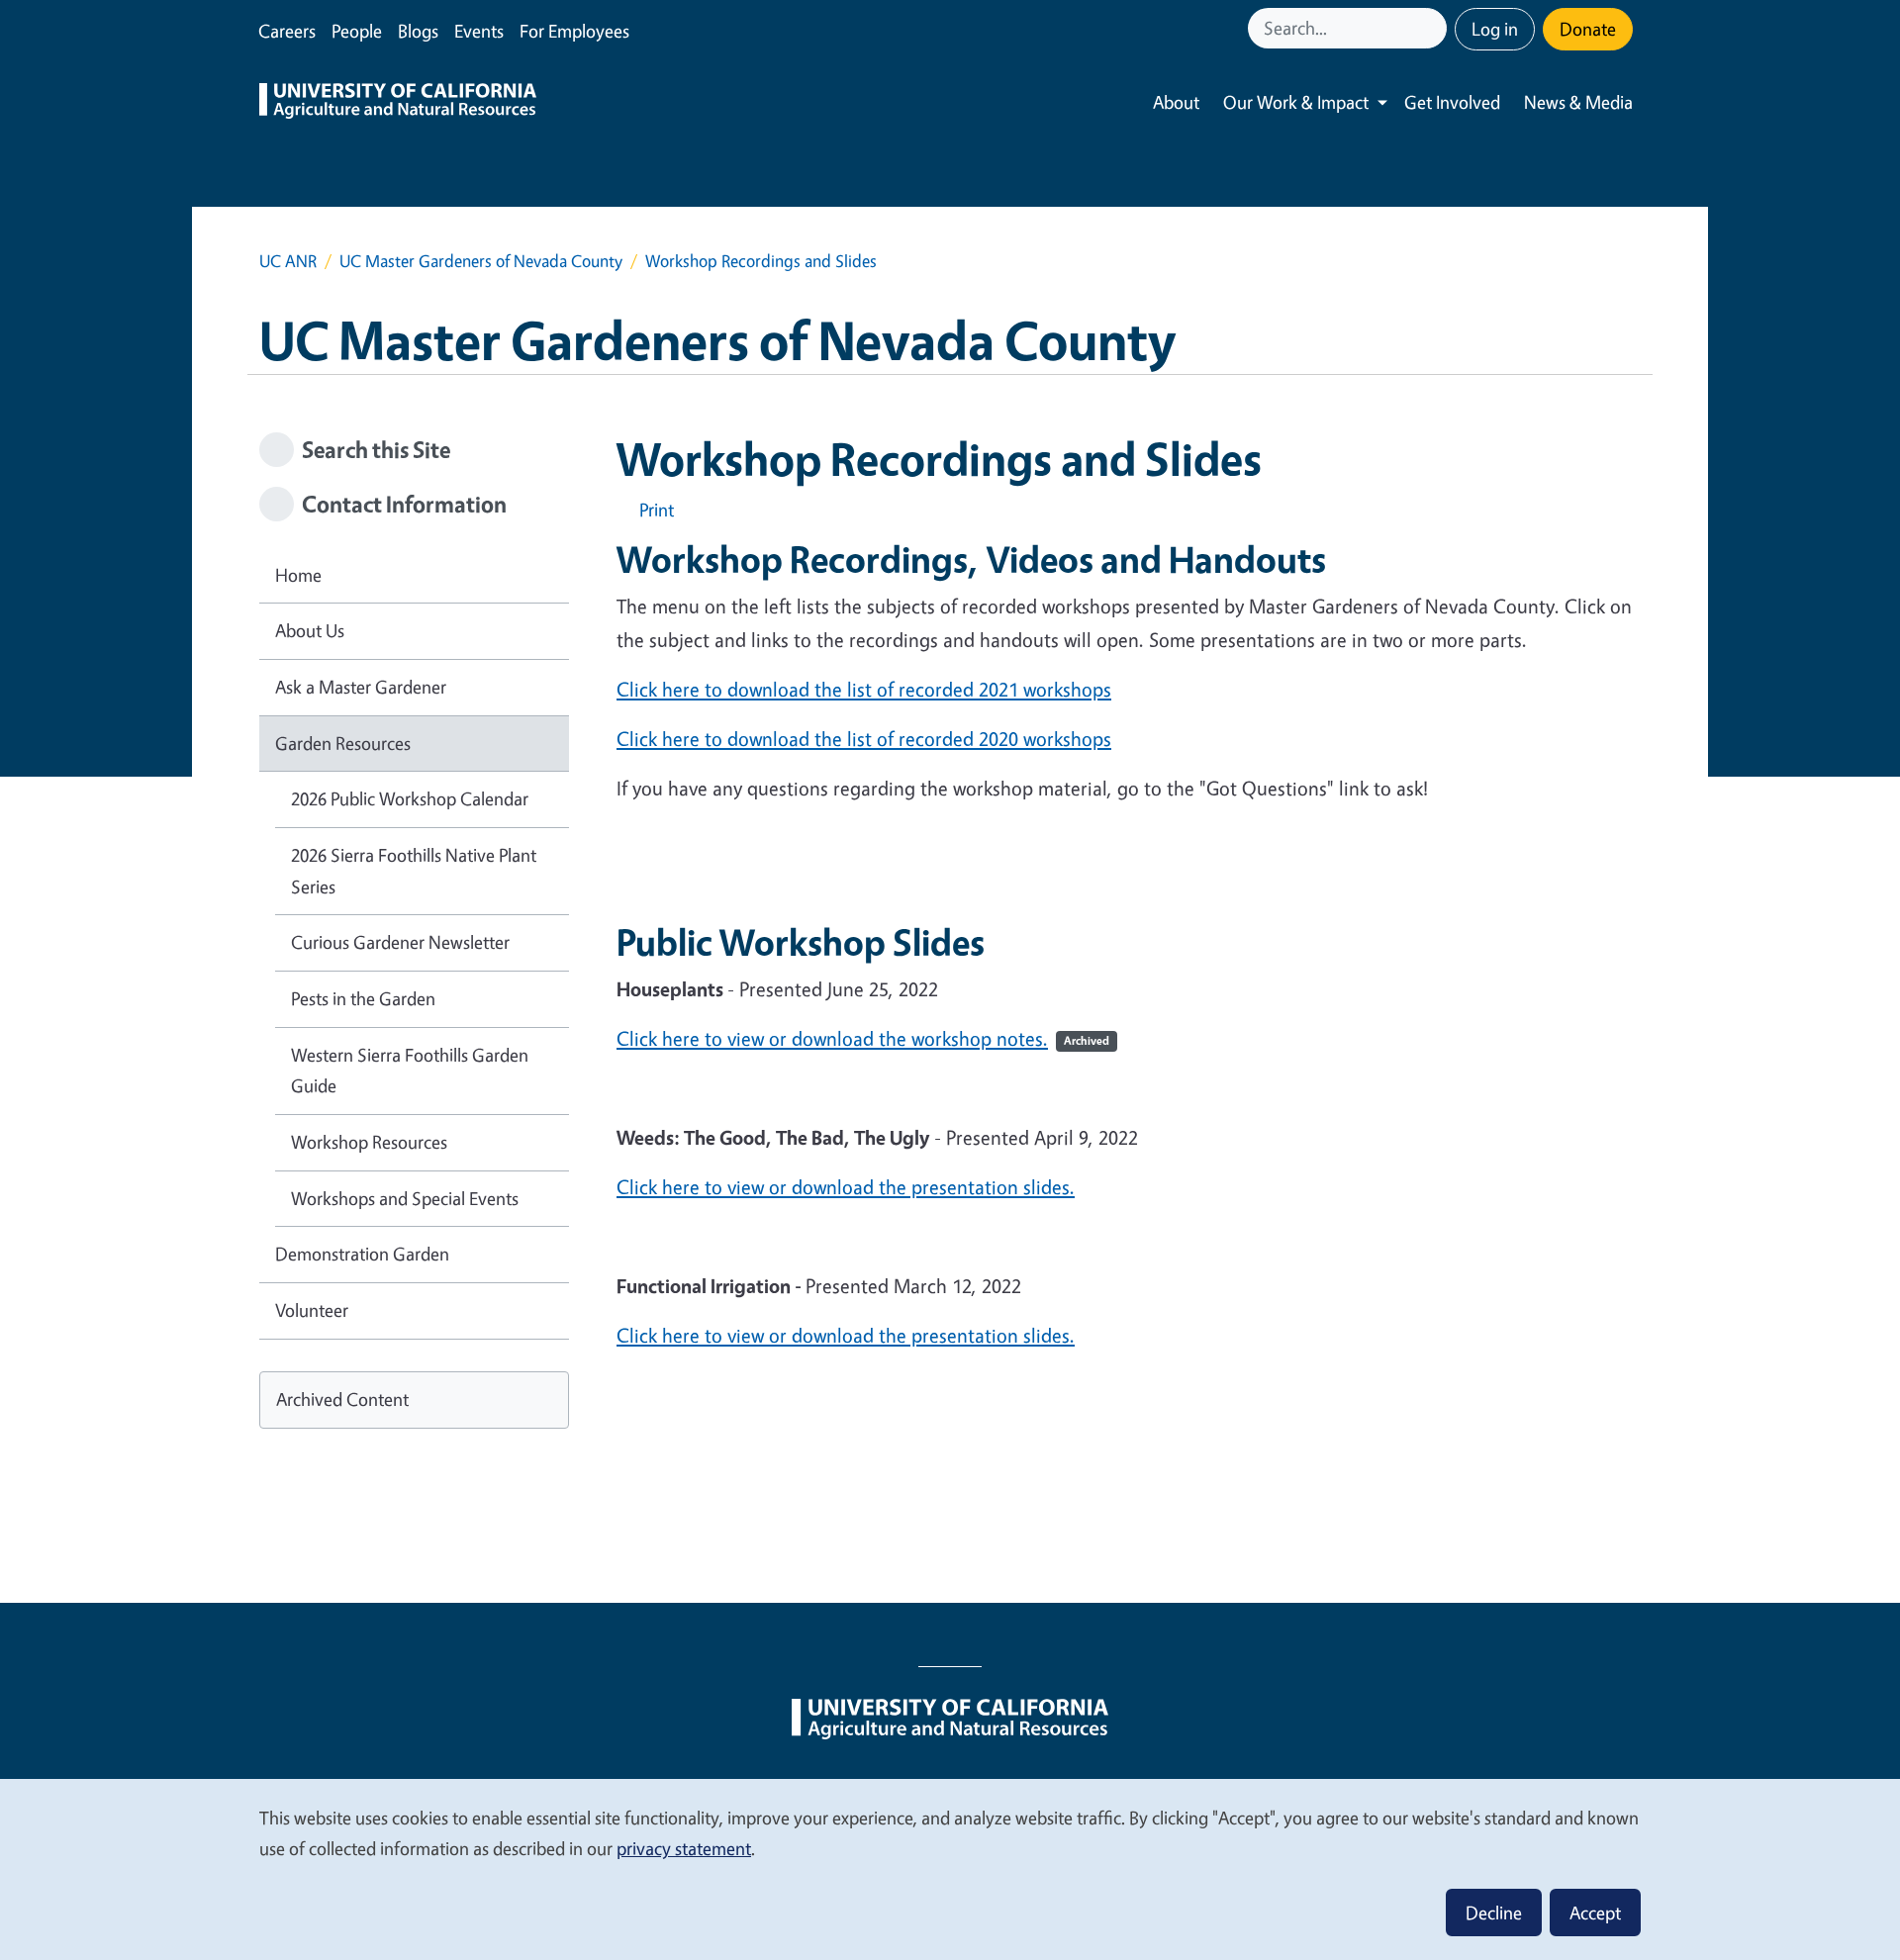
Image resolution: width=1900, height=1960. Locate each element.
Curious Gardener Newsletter (400, 942)
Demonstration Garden (362, 1254)
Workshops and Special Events (405, 1198)
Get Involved (1452, 102)
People (357, 31)
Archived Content (342, 1399)
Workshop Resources (369, 1142)
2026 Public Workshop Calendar (410, 798)
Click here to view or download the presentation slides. (846, 1187)
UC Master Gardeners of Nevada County (481, 261)
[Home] (398, 103)
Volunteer (312, 1310)
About (1176, 102)
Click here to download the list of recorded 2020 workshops (864, 739)
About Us (310, 630)
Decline (1494, 1913)
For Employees (574, 31)
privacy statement (684, 1848)
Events (479, 31)
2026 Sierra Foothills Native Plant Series (414, 871)
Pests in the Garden (363, 998)
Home (298, 575)
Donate (1588, 29)
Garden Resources (343, 743)
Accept (1595, 1913)
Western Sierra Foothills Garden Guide (410, 1071)
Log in (1495, 29)
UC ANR (288, 261)
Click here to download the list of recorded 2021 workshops (864, 689)
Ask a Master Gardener (361, 687)
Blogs (418, 31)
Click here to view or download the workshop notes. (863, 1038)
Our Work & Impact (1296, 102)
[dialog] (950, 1868)
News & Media (1578, 102)
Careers (287, 31)
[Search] (1434, 28)
